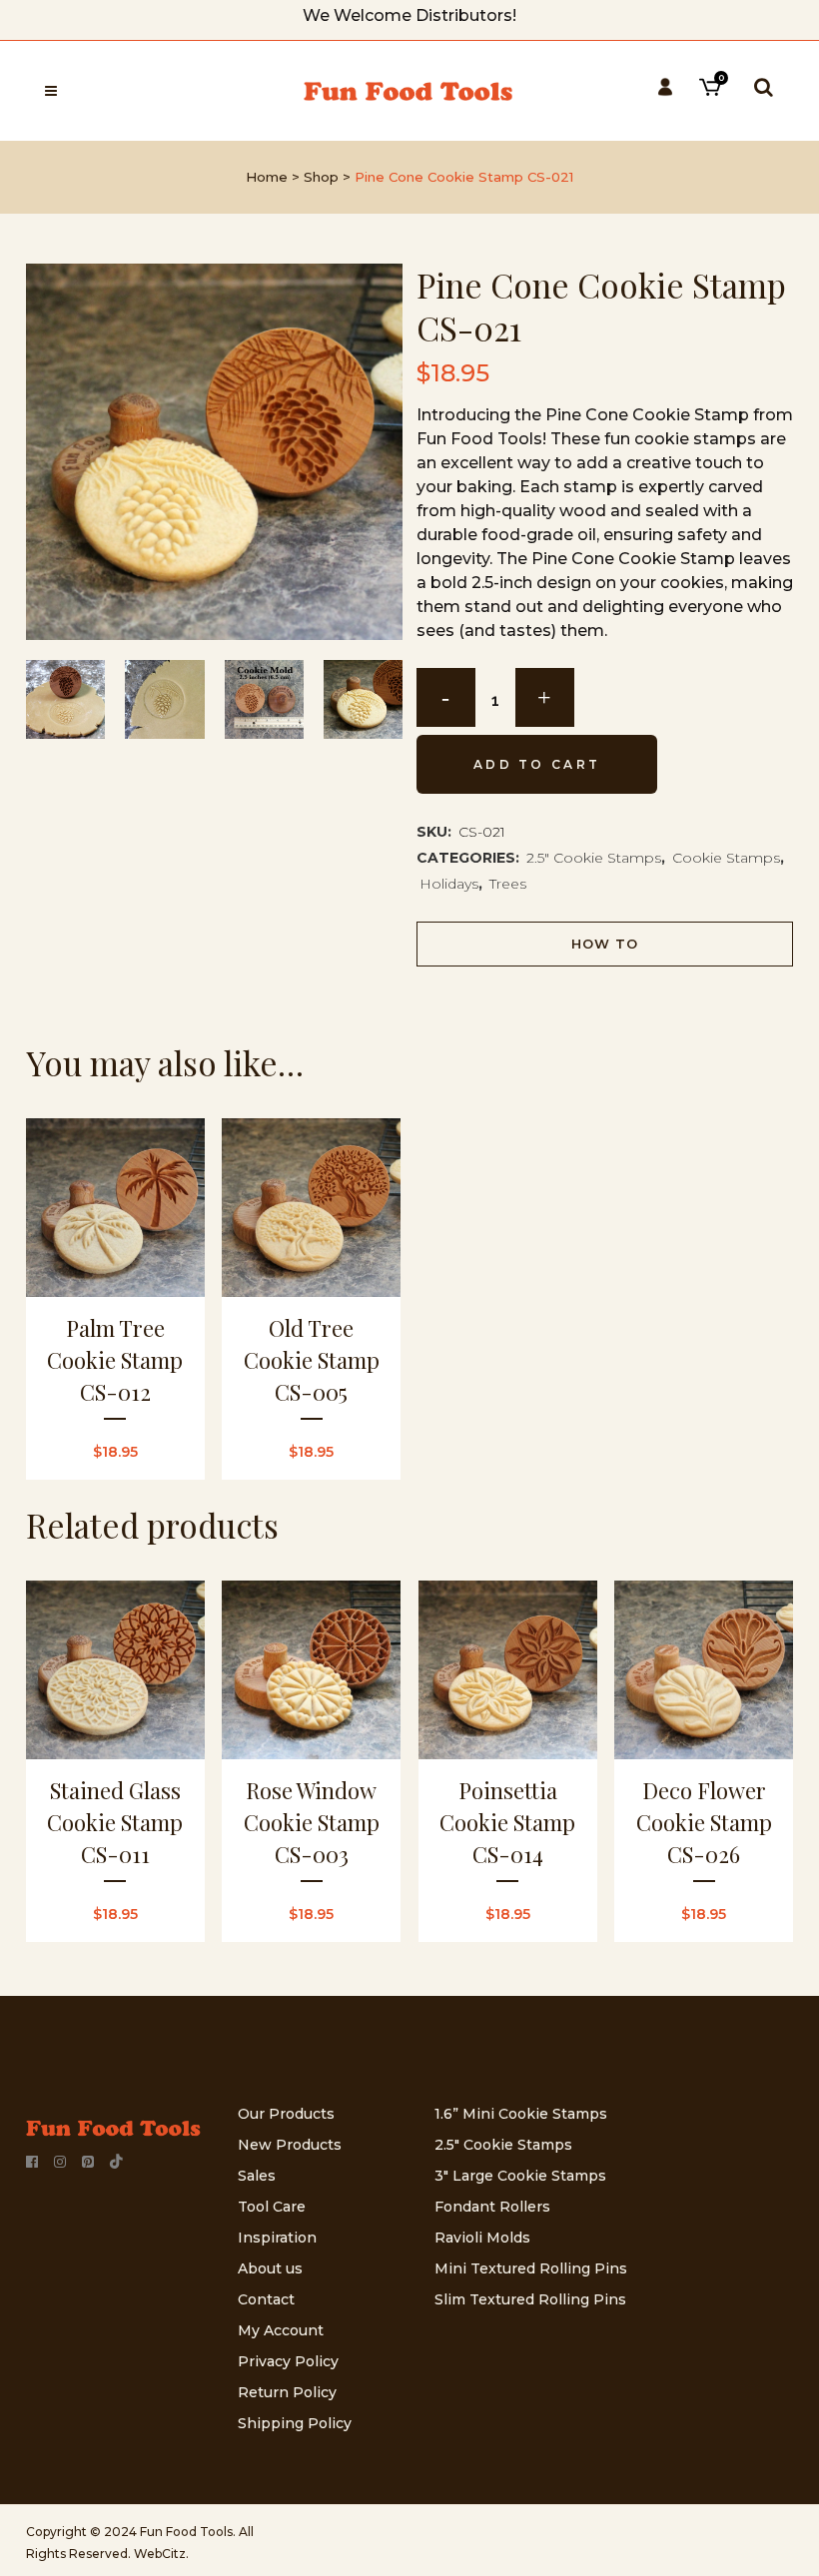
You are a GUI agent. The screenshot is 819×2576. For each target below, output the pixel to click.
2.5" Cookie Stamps (594, 858)
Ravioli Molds (482, 2238)
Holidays (449, 884)
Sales (257, 2176)
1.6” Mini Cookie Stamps (521, 2114)
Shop (321, 177)
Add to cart (537, 764)
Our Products (286, 2114)
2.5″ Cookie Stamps (503, 2145)
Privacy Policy (288, 2361)
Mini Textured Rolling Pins (531, 2268)
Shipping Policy (295, 2423)
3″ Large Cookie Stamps (520, 2176)
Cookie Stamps (726, 858)
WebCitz (160, 2554)
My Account (281, 2330)
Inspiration (277, 2238)
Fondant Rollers (492, 2207)
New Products (290, 2145)
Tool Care (272, 2207)
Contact (266, 2299)
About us (270, 2268)
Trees (508, 884)
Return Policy (287, 2392)
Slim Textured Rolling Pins (530, 2299)
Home (267, 177)
